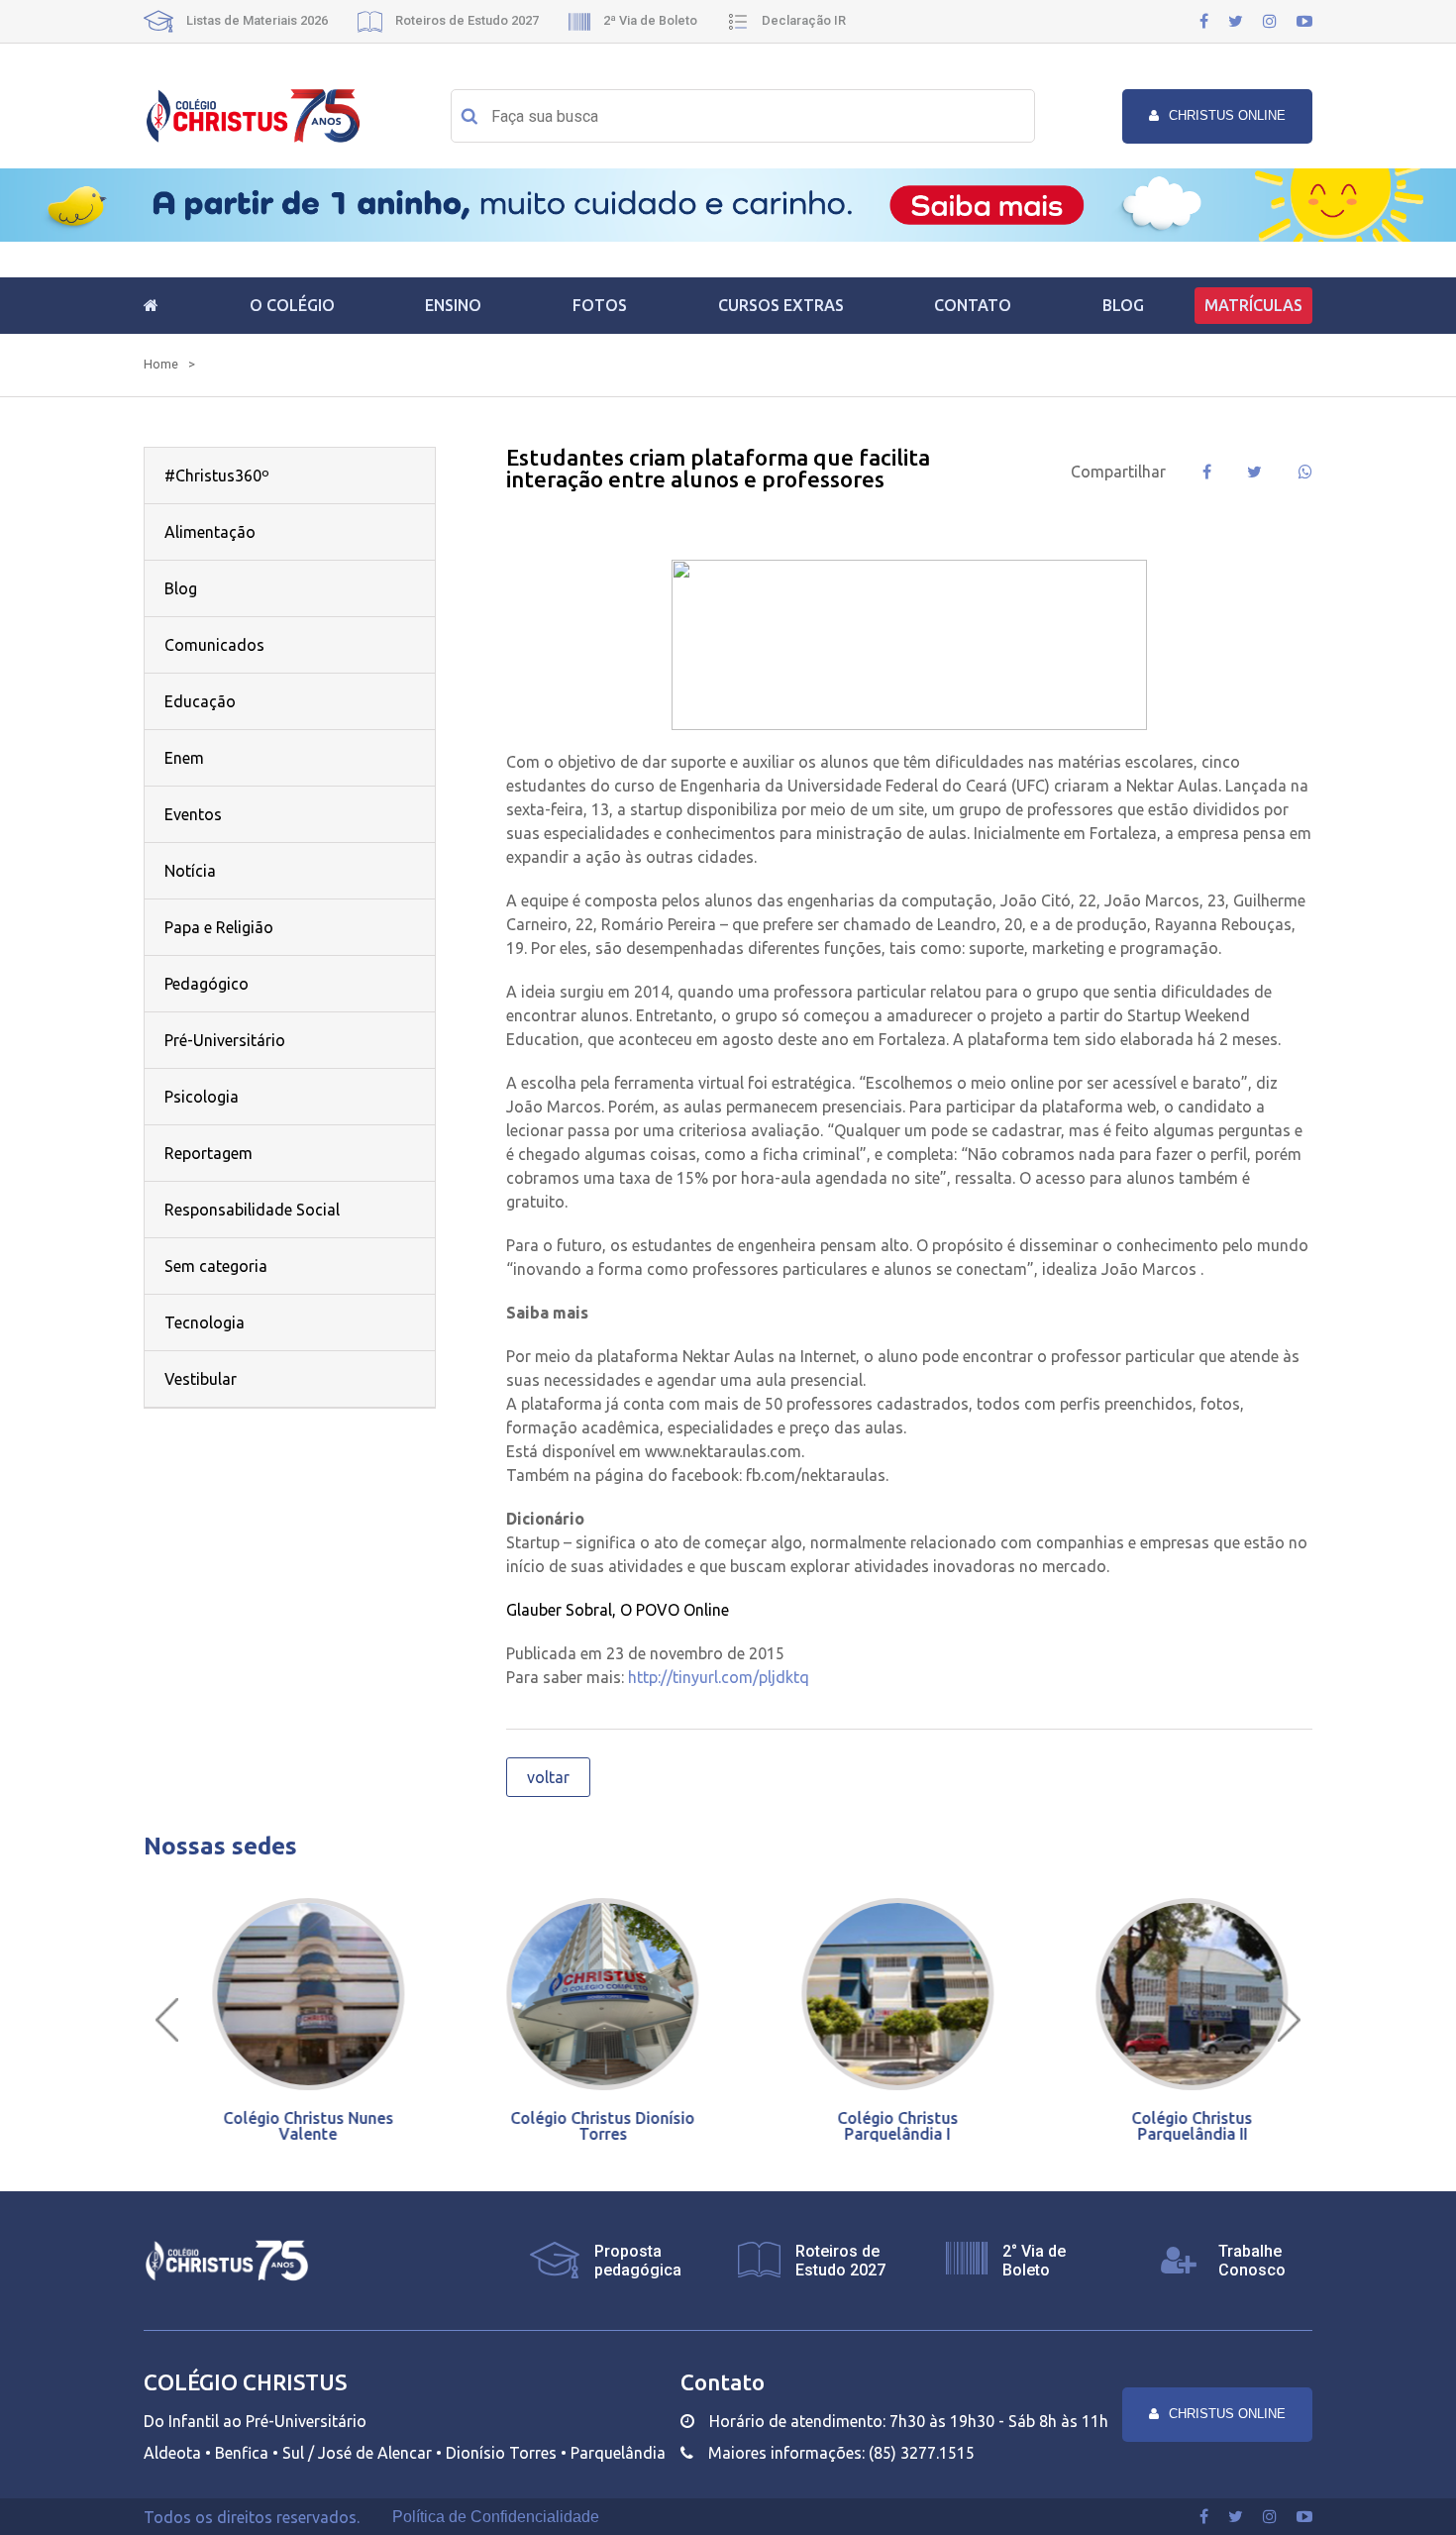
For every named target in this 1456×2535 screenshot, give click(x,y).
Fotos (600, 305)
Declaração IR (802, 20)
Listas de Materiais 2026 (256, 20)
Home (161, 364)
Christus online (1227, 115)
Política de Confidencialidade (496, 2517)
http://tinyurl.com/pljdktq (719, 1677)
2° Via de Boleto (1034, 2261)
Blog (1123, 305)
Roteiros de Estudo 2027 (466, 20)
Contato (973, 305)
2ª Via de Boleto (649, 20)
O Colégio (292, 305)
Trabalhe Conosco (1252, 2261)
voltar (548, 1777)
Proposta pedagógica (638, 2261)
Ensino (453, 305)
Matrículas (1253, 305)
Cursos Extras (781, 305)
